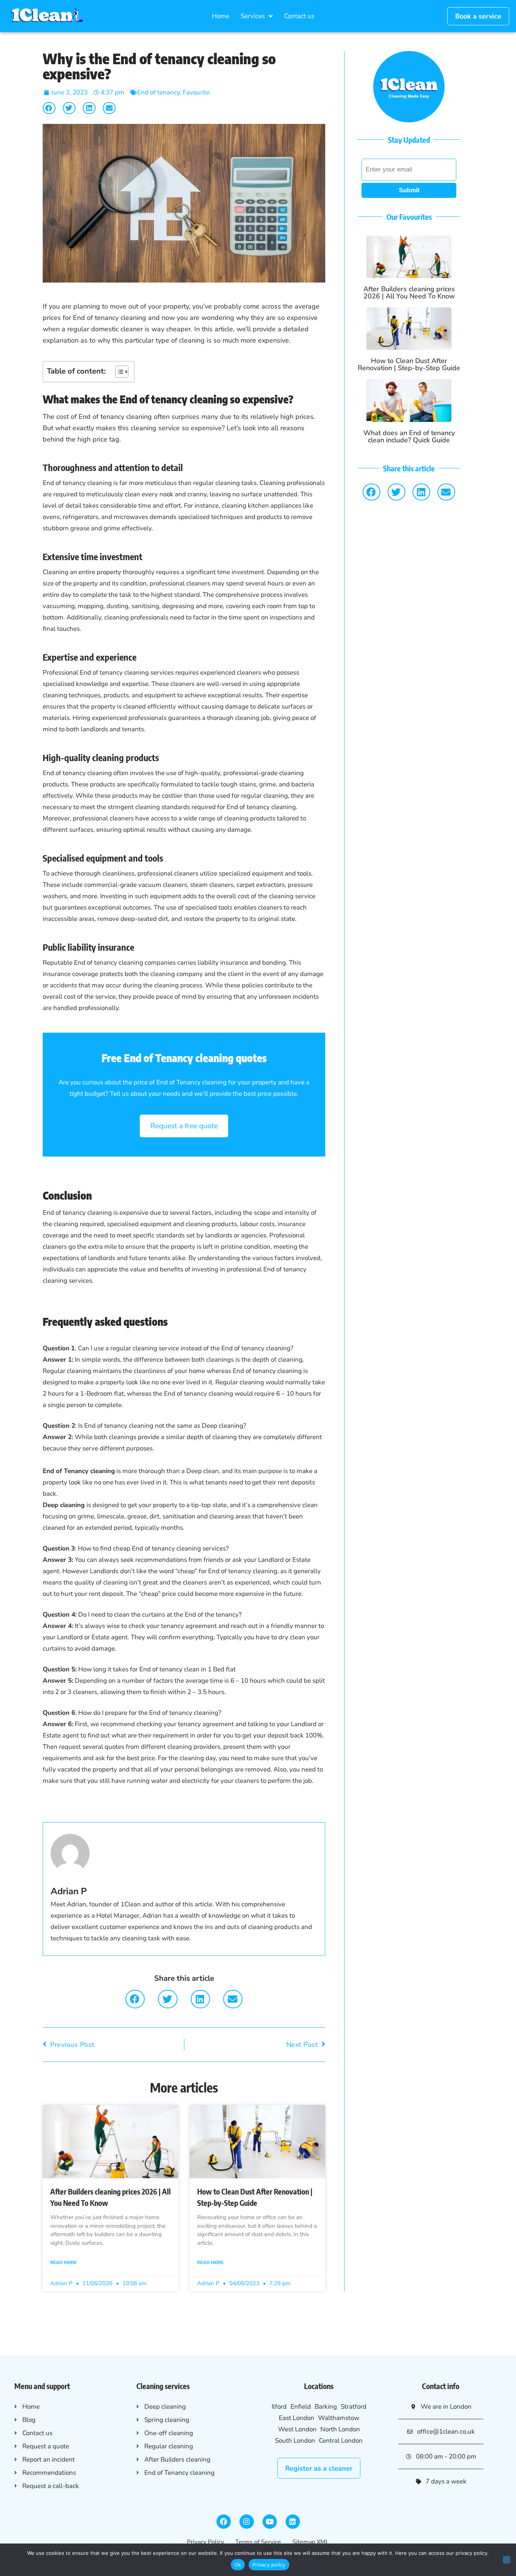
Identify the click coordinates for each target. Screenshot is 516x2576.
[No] (507, 2560)
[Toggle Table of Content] (118, 372)
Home (221, 16)
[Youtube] (270, 2522)
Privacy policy (269, 2565)
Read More (63, 2262)
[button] (49, 108)
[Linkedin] (293, 2522)
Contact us (299, 16)
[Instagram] (247, 2522)
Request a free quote (184, 1126)
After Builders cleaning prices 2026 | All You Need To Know (409, 293)
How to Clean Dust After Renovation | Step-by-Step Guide (409, 364)
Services (253, 16)
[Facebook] (224, 2522)
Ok (238, 2565)
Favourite (196, 92)
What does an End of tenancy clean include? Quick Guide (409, 436)
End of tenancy (158, 92)
